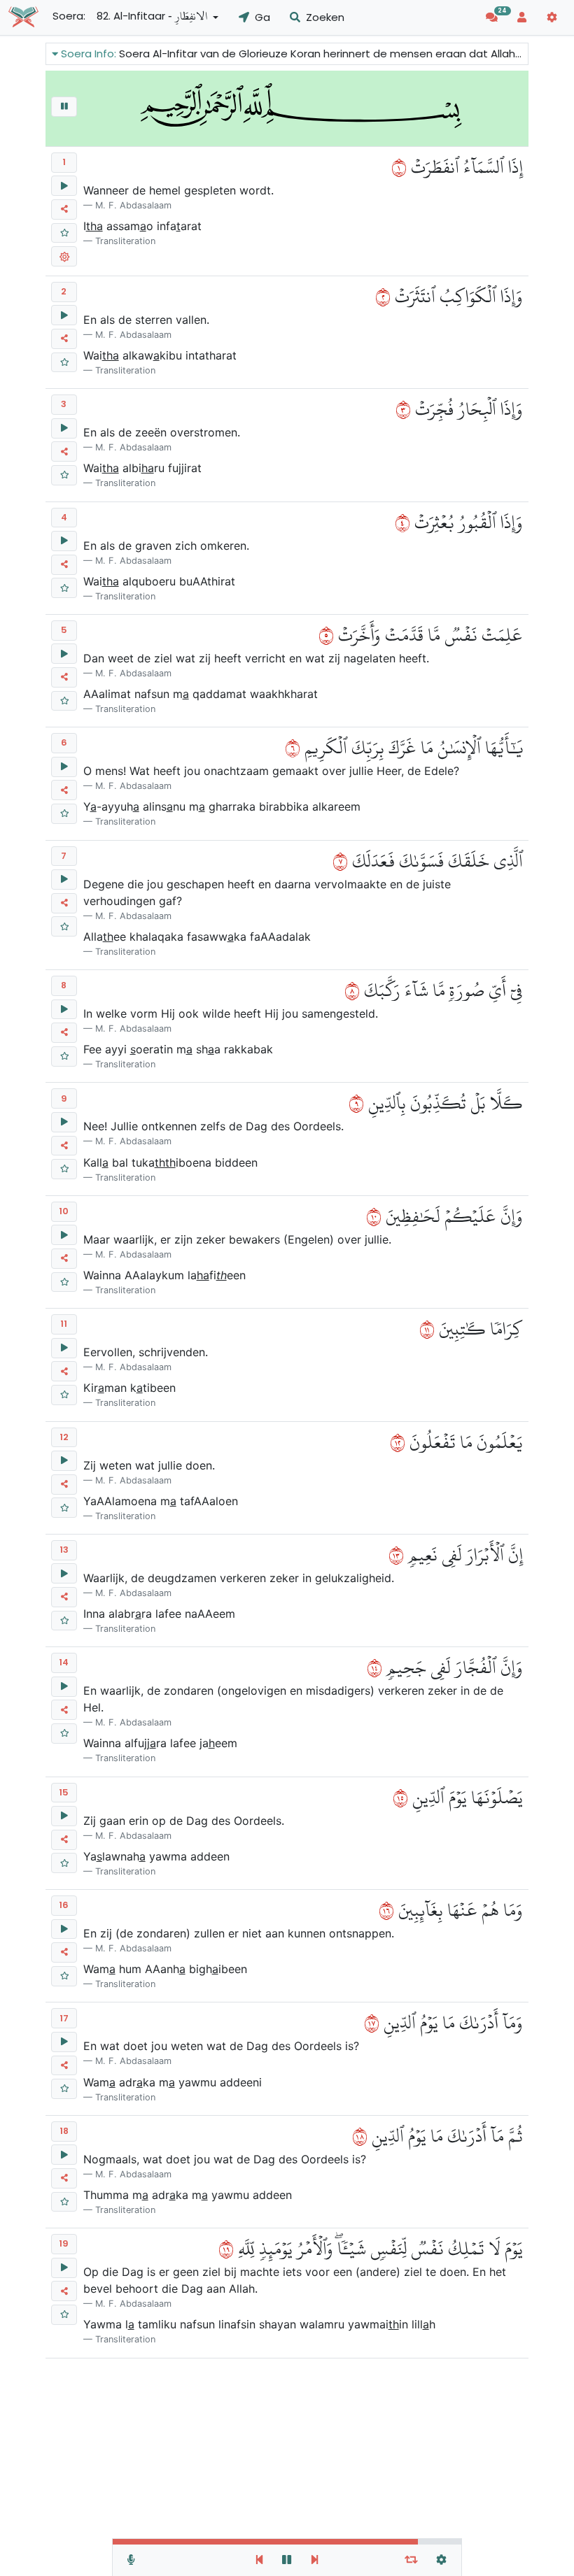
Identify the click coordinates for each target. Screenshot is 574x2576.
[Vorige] (259, 2560)
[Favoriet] (64, 233)
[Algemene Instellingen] (441, 2560)
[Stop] (64, 107)
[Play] (64, 186)
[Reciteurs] (131, 2560)
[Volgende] (315, 2560)
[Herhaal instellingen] (411, 2560)
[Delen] (64, 209)
